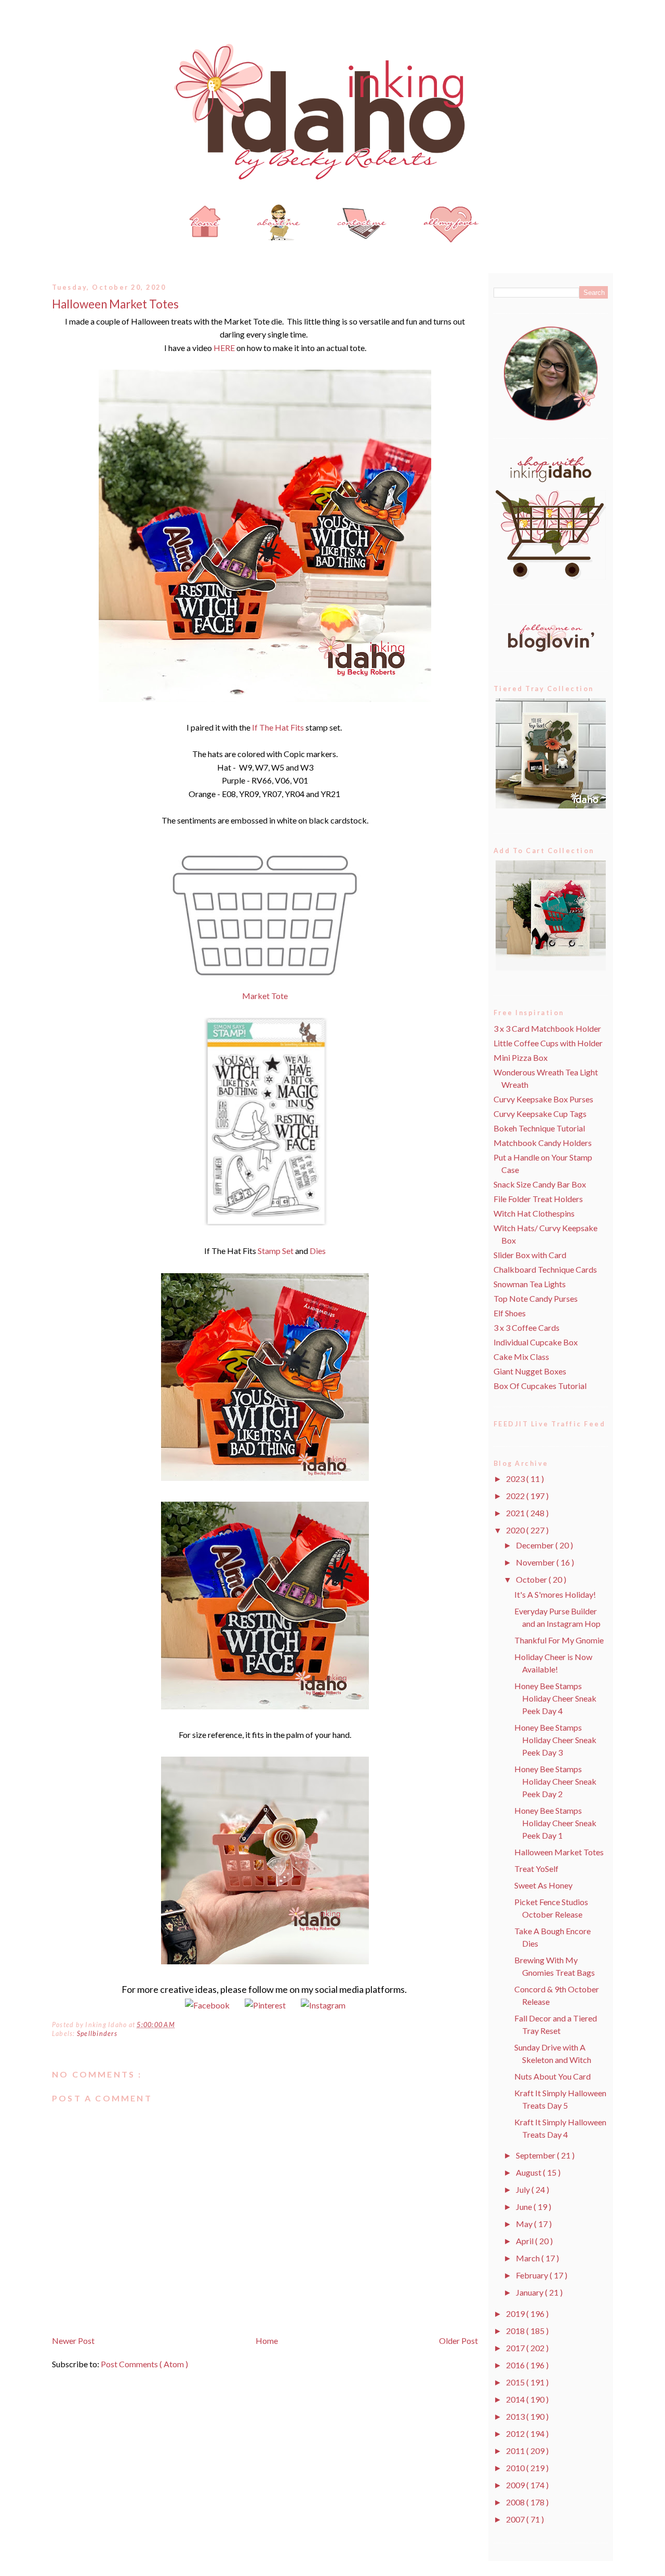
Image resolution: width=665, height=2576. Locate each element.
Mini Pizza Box (521, 1057)
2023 (516, 1479)
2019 (516, 2314)
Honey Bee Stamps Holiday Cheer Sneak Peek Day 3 (555, 1740)
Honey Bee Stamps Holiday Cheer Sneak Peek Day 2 (555, 1781)
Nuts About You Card (553, 2076)
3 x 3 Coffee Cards (527, 1327)
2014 (516, 2399)
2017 (516, 2348)
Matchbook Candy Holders (543, 1143)
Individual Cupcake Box (536, 1342)
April (526, 2241)
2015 (516, 2382)
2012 (516, 2433)
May (525, 2224)
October (532, 1579)
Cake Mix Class (521, 1357)
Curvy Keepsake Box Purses (543, 1099)
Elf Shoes (510, 1313)
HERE (224, 348)
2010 (516, 2468)
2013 (516, 2416)
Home (267, 2341)
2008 (516, 2502)
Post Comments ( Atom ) (144, 2364)
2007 (516, 2519)
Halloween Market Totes (115, 304)
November (536, 1562)
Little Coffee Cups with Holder (548, 1043)
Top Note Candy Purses (536, 1298)
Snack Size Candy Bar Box (540, 1184)
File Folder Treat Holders (538, 1199)
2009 (516, 2485)
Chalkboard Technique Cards (545, 1269)
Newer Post (73, 2341)
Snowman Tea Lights (530, 1284)
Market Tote (265, 996)
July (524, 2189)
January (530, 2292)
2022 (516, 1496)
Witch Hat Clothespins (534, 1213)
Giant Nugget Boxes (530, 1371)
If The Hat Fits (278, 727)
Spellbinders (97, 2034)
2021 (516, 1513)
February (533, 2275)
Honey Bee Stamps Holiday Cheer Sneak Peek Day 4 (555, 1698)
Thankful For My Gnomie (559, 1640)
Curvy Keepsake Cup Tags (540, 1114)
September (536, 2155)
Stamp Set (276, 1251)
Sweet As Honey (543, 1885)
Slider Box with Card (530, 1255)
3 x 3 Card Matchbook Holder (547, 1028)
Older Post (458, 2341)
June (525, 2207)
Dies (318, 1251)
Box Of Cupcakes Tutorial (540, 1386)
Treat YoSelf (536, 1869)
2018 (516, 2331)
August (529, 2172)
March (529, 2258)
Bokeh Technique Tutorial (539, 1128)
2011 (516, 2451)
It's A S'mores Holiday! (555, 1594)
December (536, 1545)
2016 (516, 2365)
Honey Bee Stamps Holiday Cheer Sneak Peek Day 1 (555, 1823)
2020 (516, 1530)
